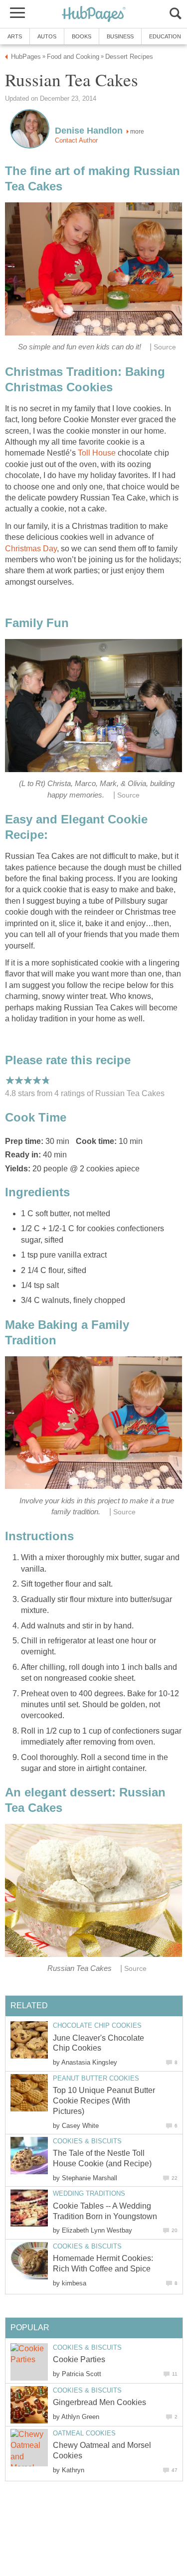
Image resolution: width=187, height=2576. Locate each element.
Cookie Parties (79, 2359)
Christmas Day (31, 549)
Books (82, 36)
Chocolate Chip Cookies (97, 2025)
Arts (15, 36)
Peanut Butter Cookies (96, 2078)
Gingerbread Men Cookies (99, 2402)
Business (120, 36)
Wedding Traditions (89, 2193)
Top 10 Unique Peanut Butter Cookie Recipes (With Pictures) (104, 2101)
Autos (47, 36)
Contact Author (76, 140)
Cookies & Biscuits (87, 2141)
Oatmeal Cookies (84, 2433)
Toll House (97, 453)
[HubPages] (94, 15)
